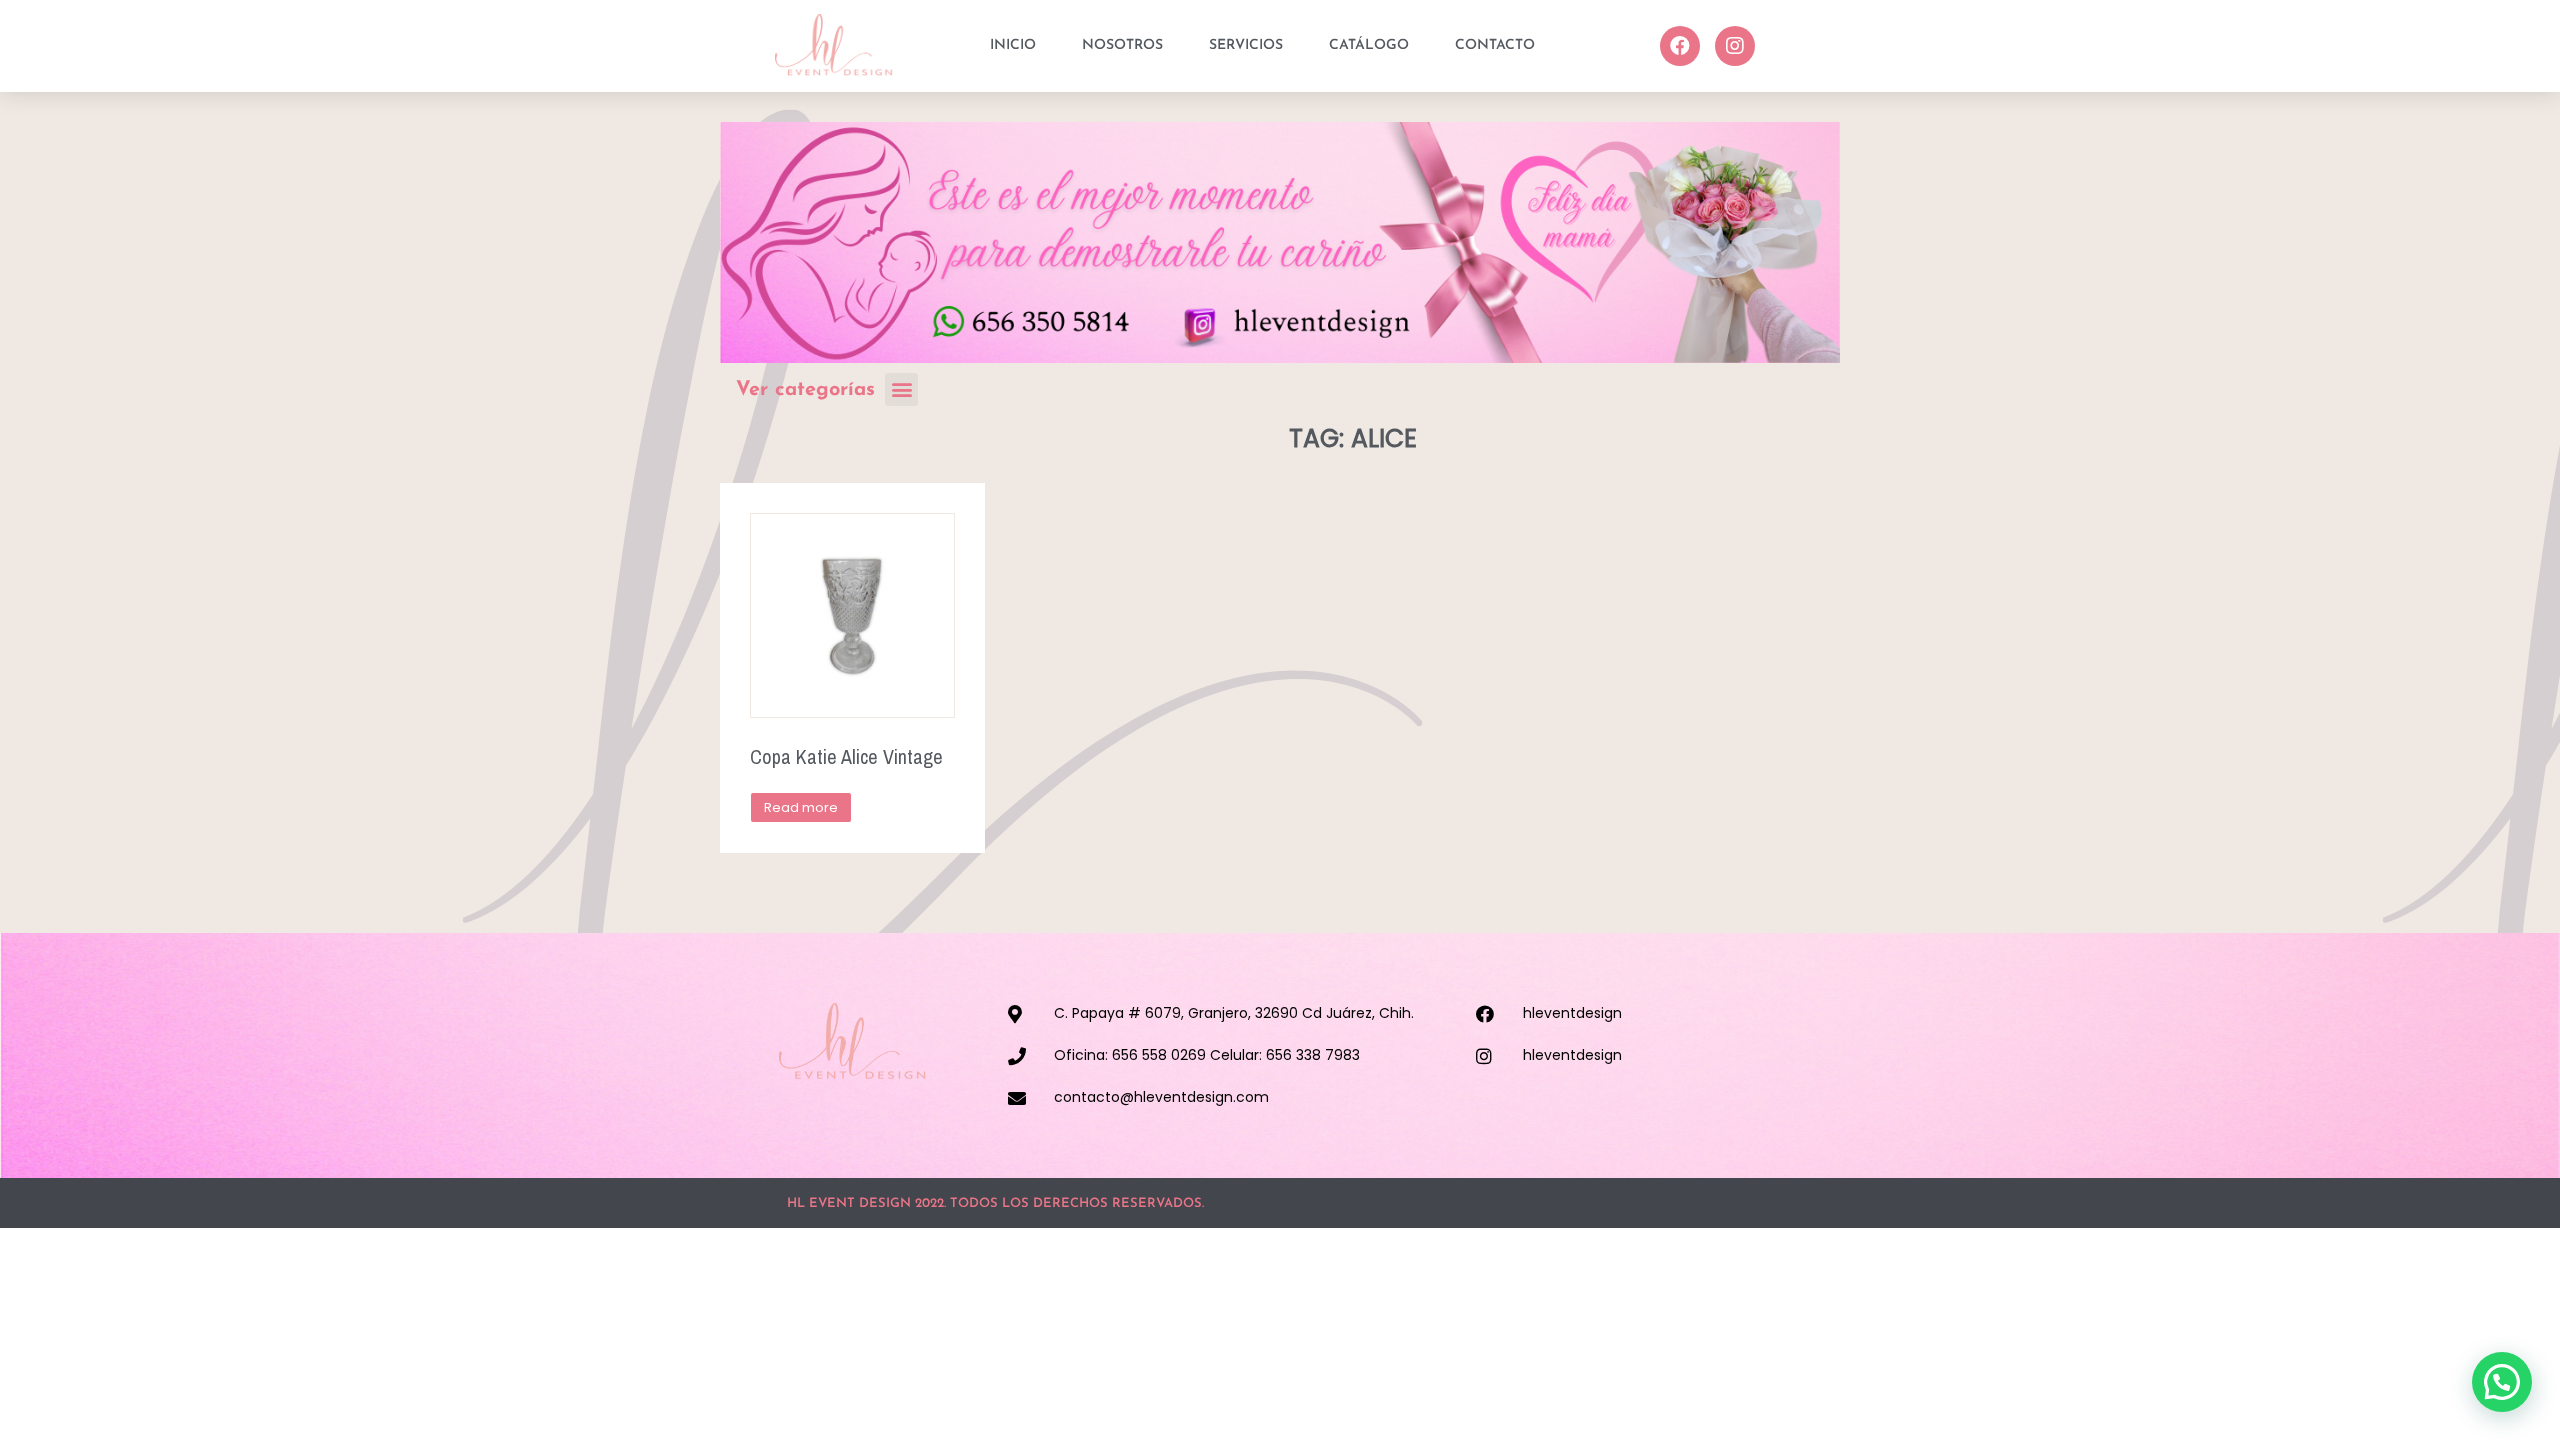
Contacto (1495, 45)
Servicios (1246, 45)
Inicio (1013, 45)
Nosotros (1122, 45)
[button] (901, 389)
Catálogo (1369, 45)
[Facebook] (1680, 46)
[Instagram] (1735, 46)
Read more (801, 807)
